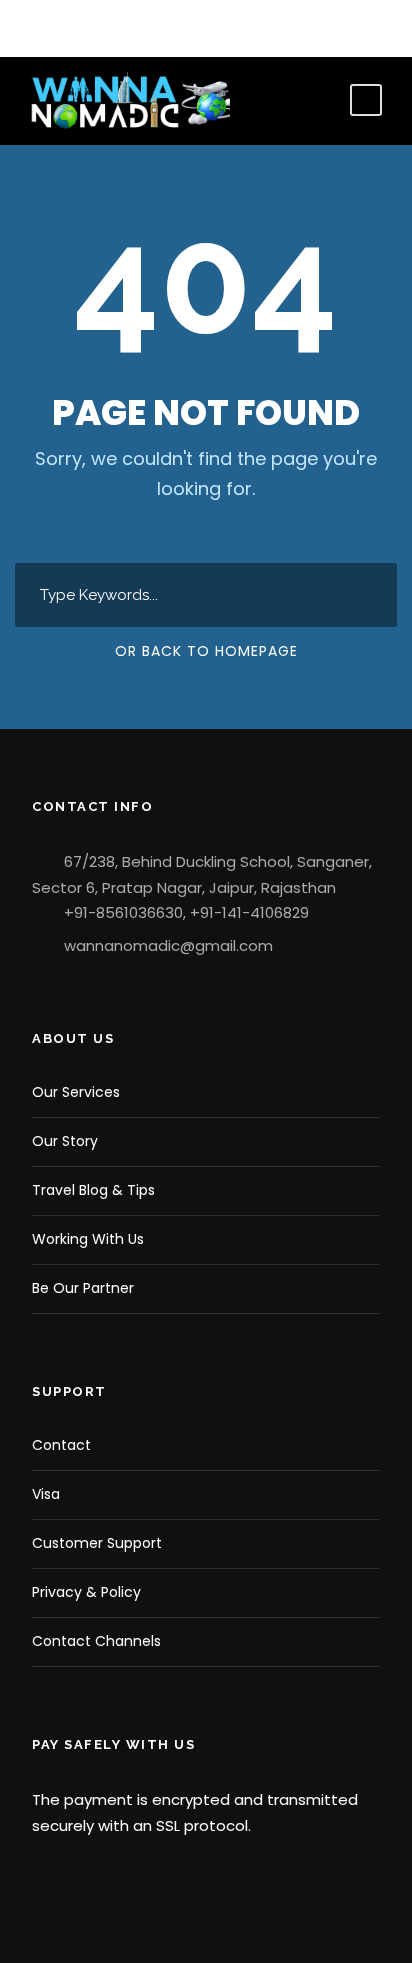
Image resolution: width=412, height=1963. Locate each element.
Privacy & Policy (86, 1592)
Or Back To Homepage (206, 651)
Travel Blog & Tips (93, 1190)
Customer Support (97, 1543)
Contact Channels (96, 1641)
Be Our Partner (83, 1288)
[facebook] (34, 28)
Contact (61, 1445)
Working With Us (88, 1239)
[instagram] (94, 28)
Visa (46, 1494)
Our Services (76, 1092)
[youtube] (64, 28)
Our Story (65, 1141)
